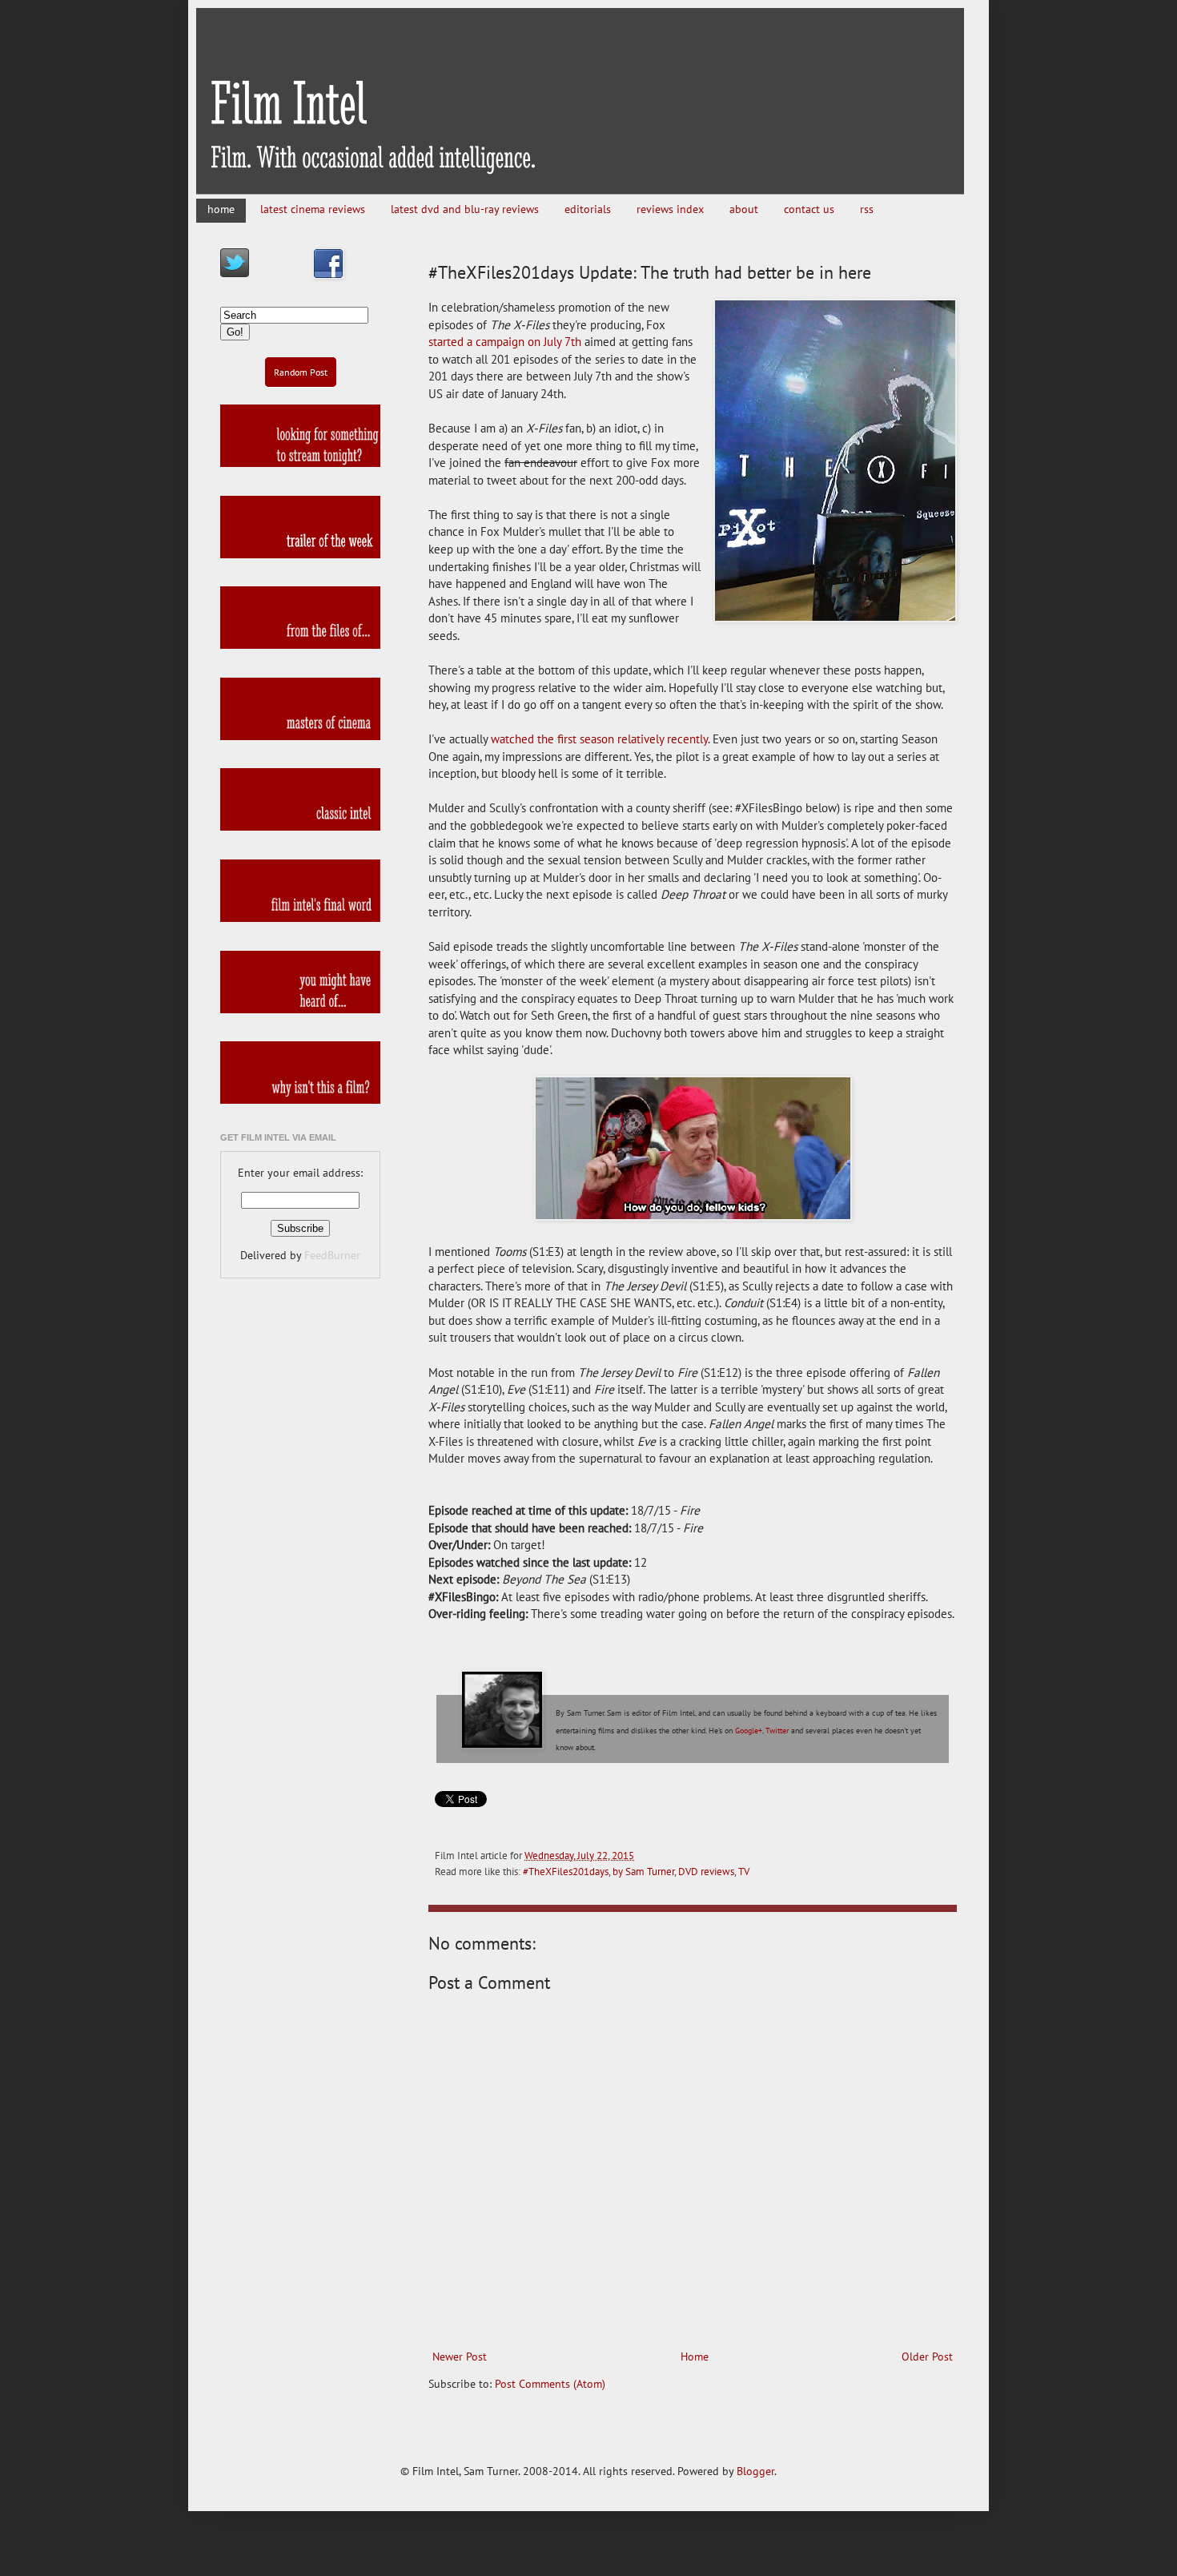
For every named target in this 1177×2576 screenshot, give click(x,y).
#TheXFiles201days (566, 1871)
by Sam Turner (643, 1871)
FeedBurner (332, 1255)
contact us (809, 209)
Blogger (755, 2471)
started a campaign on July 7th (505, 341)
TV (744, 1871)
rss (867, 209)
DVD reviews (706, 1871)
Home (695, 2357)
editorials (588, 209)
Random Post (301, 372)
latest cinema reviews (313, 209)
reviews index (670, 209)
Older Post (927, 2357)
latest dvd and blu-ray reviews (465, 209)
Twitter (777, 1731)
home (221, 209)
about (744, 209)
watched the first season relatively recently (599, 739)
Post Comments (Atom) (550, 2384)
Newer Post (460, 2357)
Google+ (749, 1731)
